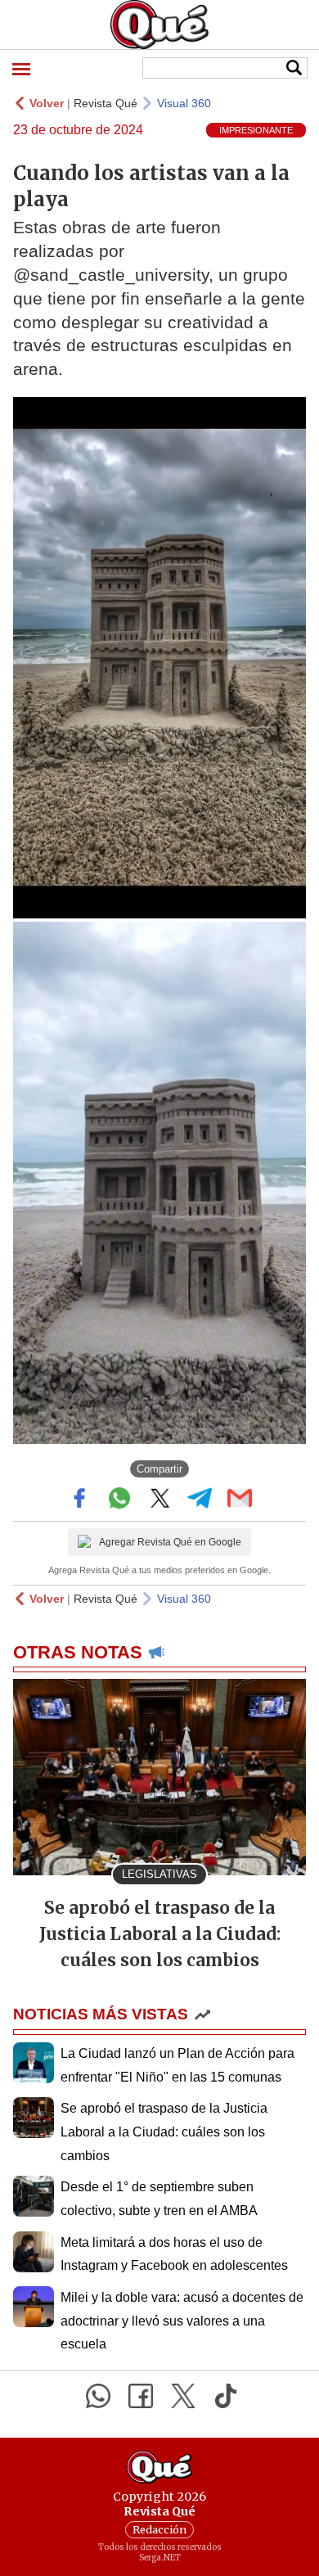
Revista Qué (106, 103)
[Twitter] (183, 2396)
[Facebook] (141, 2396)
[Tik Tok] (226, 2396)
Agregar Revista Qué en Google (170, 1542)
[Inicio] (159, 25)
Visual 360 (184, 103)
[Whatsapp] (98, 2396)
